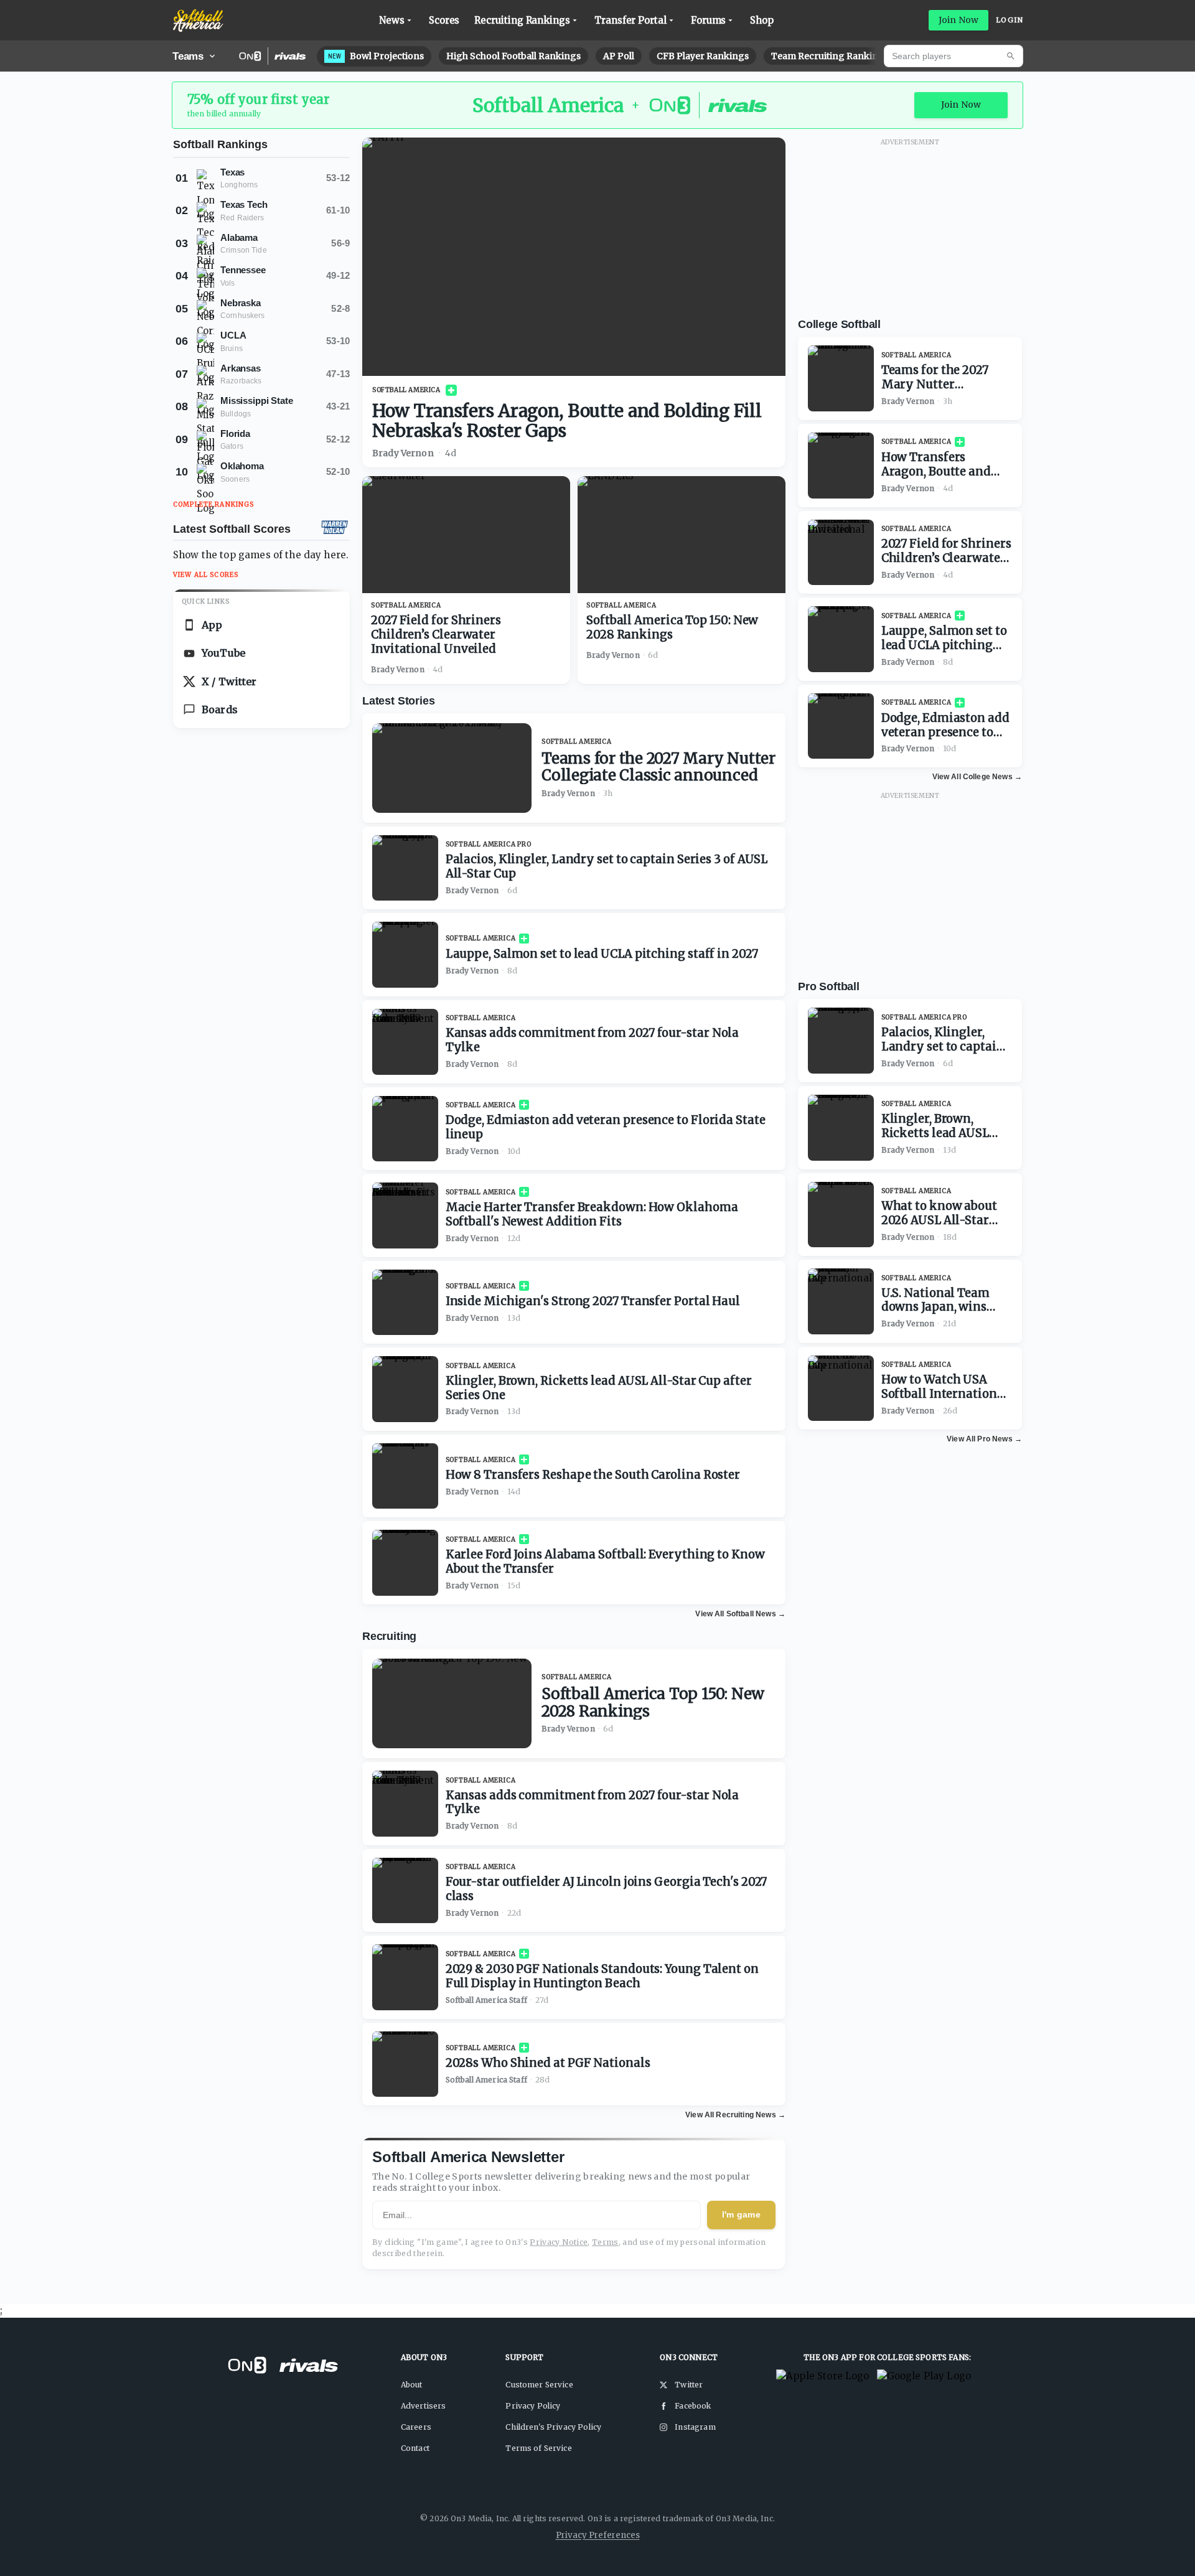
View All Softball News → (740, 1614)
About (412, 2385)
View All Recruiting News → (735, 2115)
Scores (444, 20)
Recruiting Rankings (522, 20)
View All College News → (977, 777)
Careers (416, 2427)
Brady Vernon (403, 453)
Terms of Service (538, 2448)
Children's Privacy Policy (553, 2427)
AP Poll (619, 56)
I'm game (741, 2214)
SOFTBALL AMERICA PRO (489, 844)
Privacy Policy (533, 2406)
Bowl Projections (376, 56)
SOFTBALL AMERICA (406, 390)
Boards (220, 710)
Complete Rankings (214, 504)
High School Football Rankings (513, 56)
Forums (709, 20)
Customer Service (539, 2385)
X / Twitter (229, 681)
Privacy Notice (559, 2242)
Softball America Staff (486, 2000)
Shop (762, 20)
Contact (415, 2448)
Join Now (958, 20)
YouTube (223, 653)
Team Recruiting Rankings (830, 56)
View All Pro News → (984, 1439)
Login (1010, 20)
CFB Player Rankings (703, 56)
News (392, 20)
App (212, 625)
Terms (605, 2242)
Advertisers (424, 2406)
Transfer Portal (630, 20)
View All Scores (206, 575)
